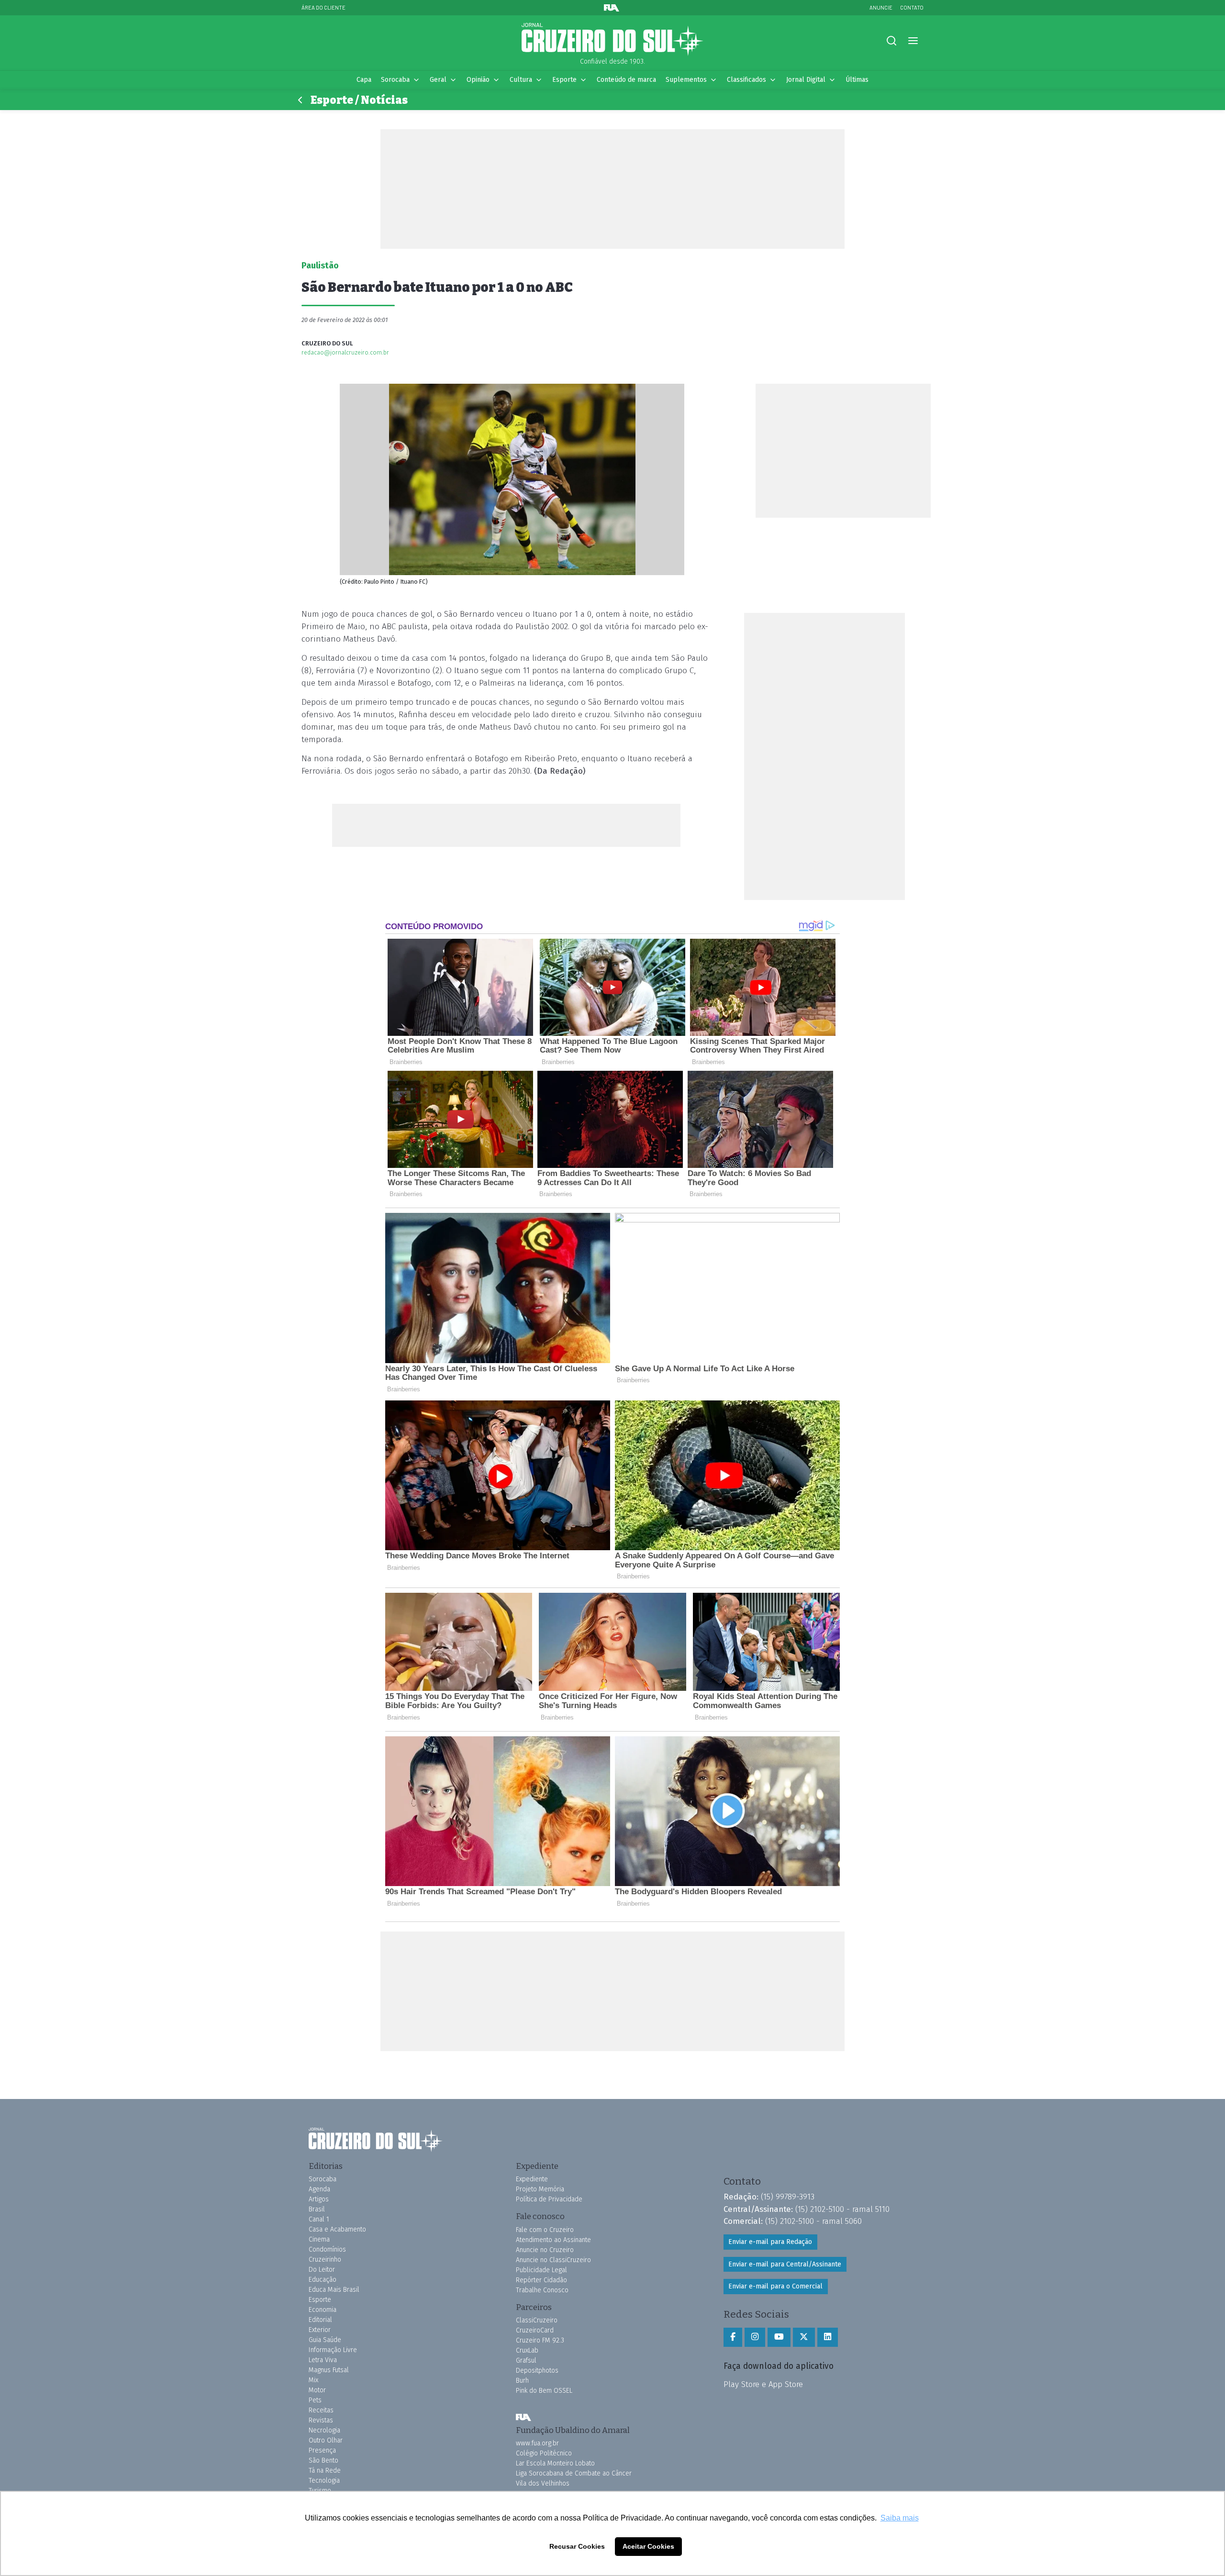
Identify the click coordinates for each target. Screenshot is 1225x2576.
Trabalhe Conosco (542, 2290)
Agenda (319, 2189)
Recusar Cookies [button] (577, 2546)
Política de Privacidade (549, 2199)
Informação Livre (333, 2350)
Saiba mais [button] (900, 2518)
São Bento (323, 2460)
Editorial (320, 2320)
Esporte (564, 80)
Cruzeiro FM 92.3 (540, 2340)
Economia (323, 2310)
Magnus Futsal (329, 2370)
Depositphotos (537, 2371)
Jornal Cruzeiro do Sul (612, 40)
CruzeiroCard (535, 2330)
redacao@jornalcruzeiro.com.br (345, 352)
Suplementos (686, 80)
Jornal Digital (806, 80)
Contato (912, 7)
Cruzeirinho (325, 2260)
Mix (313, 2380)
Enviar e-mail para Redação (770, 2242)
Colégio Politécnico (544, 2453)
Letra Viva (323, 2360)
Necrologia (324, 2430)
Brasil (317, 2209)
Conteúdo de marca (626, 80)
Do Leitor (322, 2270)
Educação (323, 2280)
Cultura (521, 80)
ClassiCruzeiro (537, 2320)
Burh (522, 2381)
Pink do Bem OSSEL (544, 2391)
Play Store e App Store (763, 2384)
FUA (523, 2418)
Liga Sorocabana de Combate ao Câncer (574, 2473)
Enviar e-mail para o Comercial (775, 2286)
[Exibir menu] (913, 41)
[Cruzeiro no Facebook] (733, 2337)
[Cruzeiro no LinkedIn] (828, 2337)
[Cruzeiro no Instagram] (755, 2337)
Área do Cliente (323, 7)
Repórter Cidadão (541, 2280)
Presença (322, 2450)
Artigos (319, 2199)
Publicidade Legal (541, 2270)
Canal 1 (319, 2219)
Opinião (478, 80)
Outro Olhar (326, 2440)
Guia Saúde (325, 2340)
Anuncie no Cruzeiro (545, 2250)
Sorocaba (395, 80)
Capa (364, 80)
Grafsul (526, 2360)
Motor (317, 2390)
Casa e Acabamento (337, 2229)
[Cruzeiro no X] (804, 2337)
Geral (438, 80)
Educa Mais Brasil (334, 2290)
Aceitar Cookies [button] (648, 2546)
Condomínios (327, 2249)
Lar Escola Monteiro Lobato (555, 2463)
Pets (315, 2400)
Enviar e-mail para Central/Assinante (785, 2264)
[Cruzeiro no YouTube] (779, 2337)
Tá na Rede (325, 2471)
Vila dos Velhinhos (543, 2483)
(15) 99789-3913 (788, 2197)
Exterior (320, 2330)
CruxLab (527, 2350)
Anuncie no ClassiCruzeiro (553, 2260)
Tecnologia (324, 2481)
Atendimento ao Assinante (553, 2240)
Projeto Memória (540, 2189)
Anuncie (881, 7)
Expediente (532, 2179)
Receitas (321, 2410)
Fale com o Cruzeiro (545, 2230)
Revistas (321, 2420)
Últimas (857, 80)
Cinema (319, 2239)
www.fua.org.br (537, 2443)
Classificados (746, 80)
